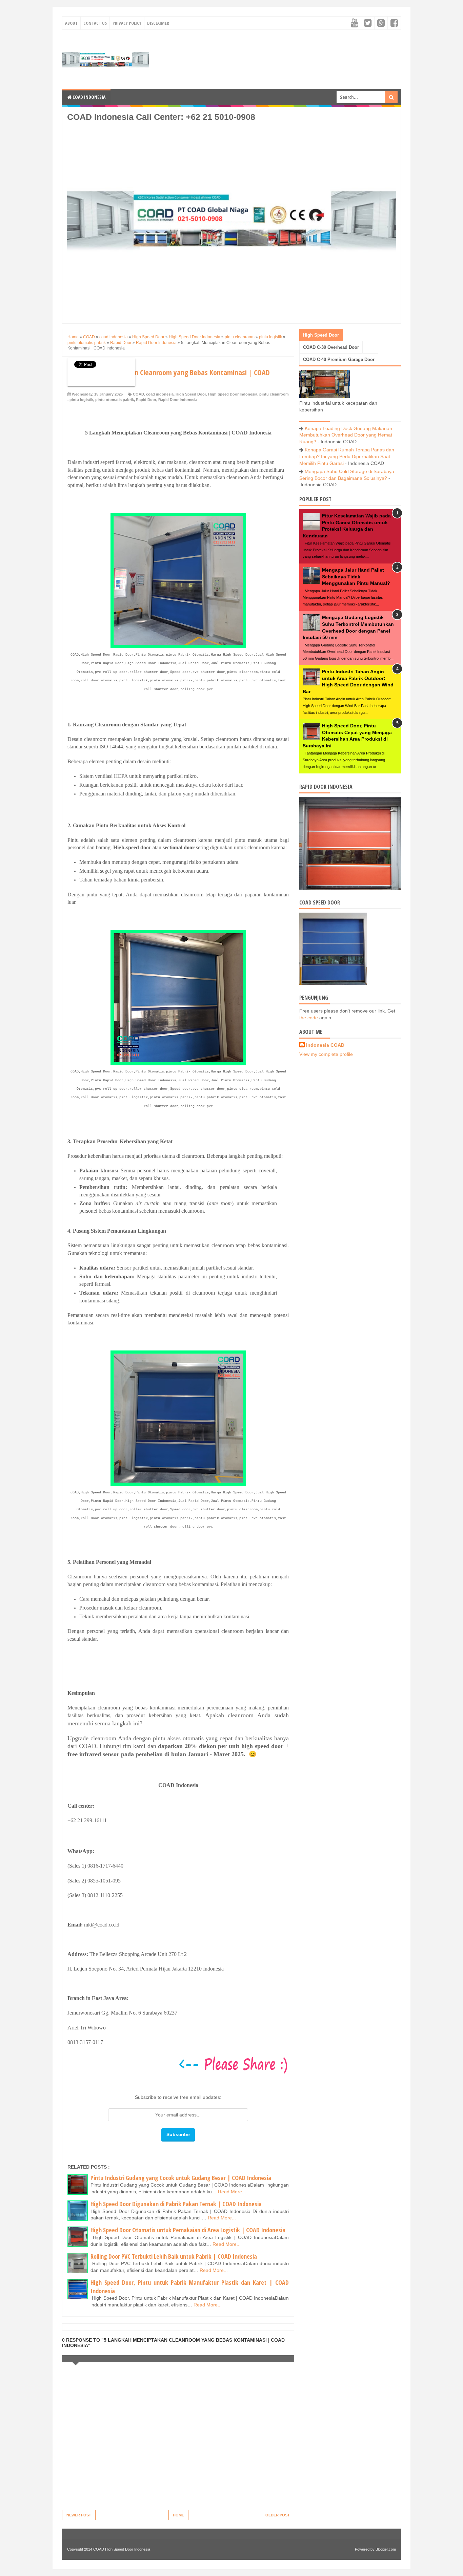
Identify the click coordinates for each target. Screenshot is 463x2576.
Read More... (232, 2192)
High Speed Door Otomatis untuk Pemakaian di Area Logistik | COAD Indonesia (188, 2230)
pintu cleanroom (274, 394)
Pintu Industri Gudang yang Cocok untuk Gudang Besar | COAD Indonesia (181, 2178)
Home (178, 2515)
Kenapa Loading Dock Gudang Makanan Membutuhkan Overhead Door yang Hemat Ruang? (346, 435)
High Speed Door (191, 394)
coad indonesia (160, 394)
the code (309, 1018)
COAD (138, 394)
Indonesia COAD (325, 1045)
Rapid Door (146, 400)
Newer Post (79, 2515)
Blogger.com (386, 2549)
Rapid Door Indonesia (178, 400)
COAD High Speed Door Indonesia (122, 2549)
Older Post (278, 2515)
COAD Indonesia (88, 97)
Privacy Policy (127, 23)
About (71, 23)
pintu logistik (81, 400)
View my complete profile (326, 1054)
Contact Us (95, 23)
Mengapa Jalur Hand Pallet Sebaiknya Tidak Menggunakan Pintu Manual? (356, 577)
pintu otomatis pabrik (115, 400)
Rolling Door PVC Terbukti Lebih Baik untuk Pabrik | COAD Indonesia (174, 2256)
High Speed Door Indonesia (233, 394)
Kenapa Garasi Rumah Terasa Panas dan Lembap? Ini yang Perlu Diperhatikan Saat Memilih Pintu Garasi (347, 456)
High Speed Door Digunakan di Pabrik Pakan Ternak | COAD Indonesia (176, 2204)
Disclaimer (158, 23)
